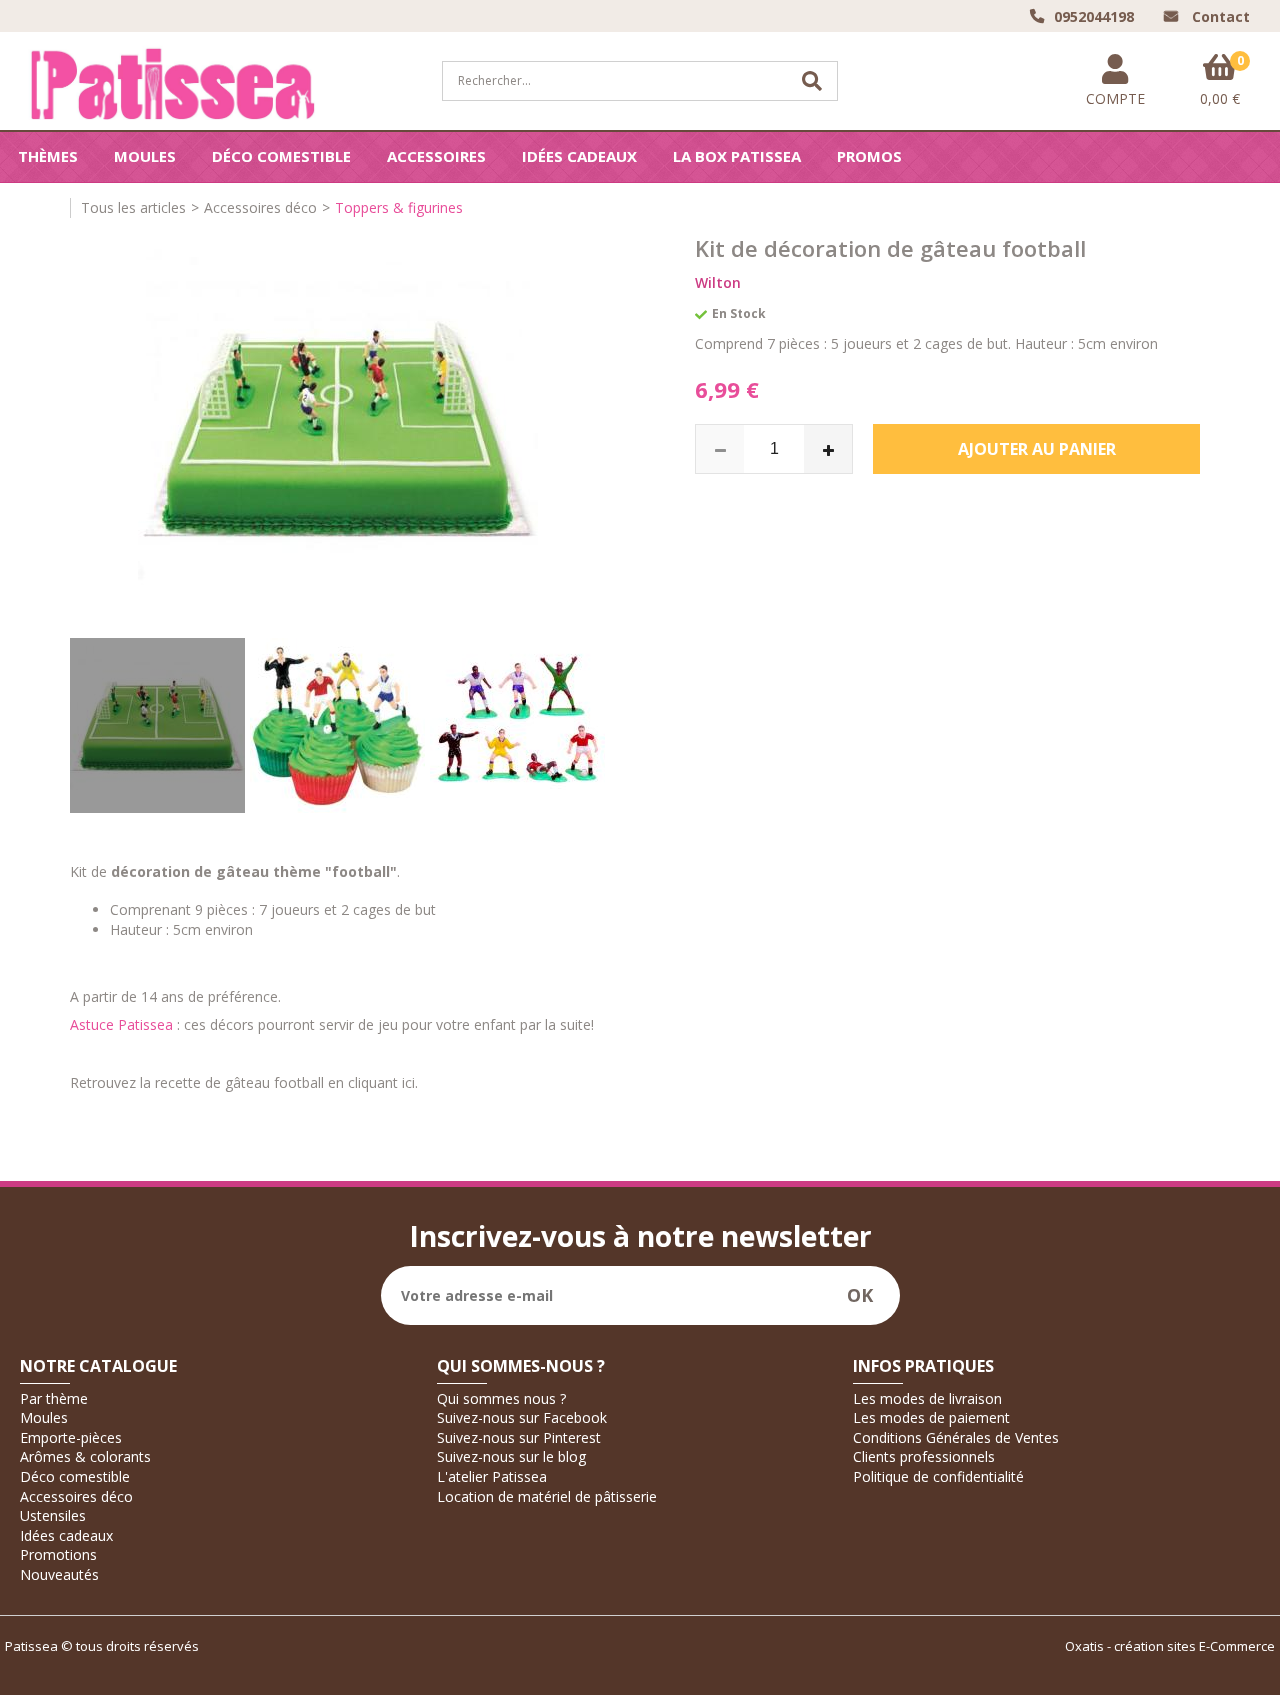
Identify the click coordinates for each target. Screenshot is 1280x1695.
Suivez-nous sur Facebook (522, 1417)
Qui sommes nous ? (501, 1398)
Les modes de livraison (927, 1398)
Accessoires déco (260, 207)
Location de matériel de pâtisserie (547, 1496)
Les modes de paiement (931, 1417)
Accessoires (436, 156)
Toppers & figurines (399, 207)
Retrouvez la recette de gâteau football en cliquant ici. (244, 1082)
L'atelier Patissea (492, 1476)
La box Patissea (737, 156)
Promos (869, 156)
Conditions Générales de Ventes (956, 1437)
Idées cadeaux (579, 156)
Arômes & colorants (85, 1456)
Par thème (54, 1398)
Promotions (58, 1554)
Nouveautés (59, 1574)
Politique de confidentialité (938, 1476)
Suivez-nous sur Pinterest (519, 1437)
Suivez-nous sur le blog (511, 1456)
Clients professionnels (924, 1456)
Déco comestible (281, 156)
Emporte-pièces (71, 1437)
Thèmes (48, 156)
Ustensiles (53, 1515)
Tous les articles (133, 207)
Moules (145, 156)
